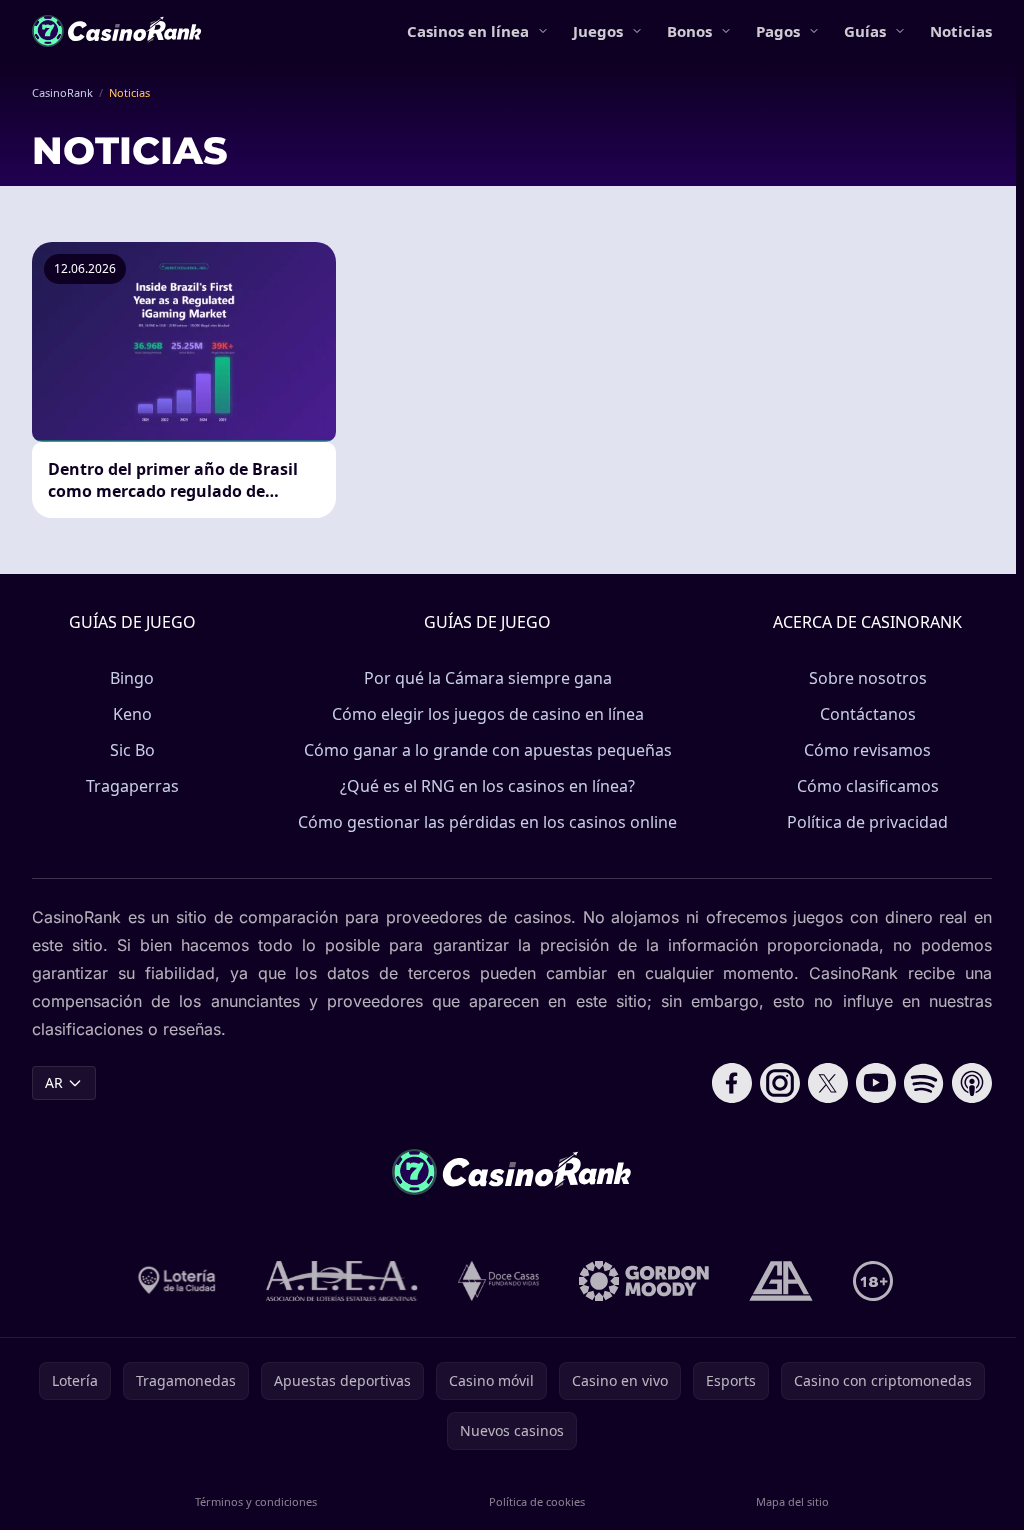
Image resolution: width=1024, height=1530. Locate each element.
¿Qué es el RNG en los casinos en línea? (487, 786)
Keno (132, 714)
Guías (865, 31)
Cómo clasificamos (868, 786)
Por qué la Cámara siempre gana (488, 678)
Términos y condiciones (256, 1501)
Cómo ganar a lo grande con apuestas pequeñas (488, 750)
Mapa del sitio (792, 1501)
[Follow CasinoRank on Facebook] (732, 1083)
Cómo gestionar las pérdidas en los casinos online (487, 822)
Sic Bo (132, 750)
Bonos (689, 31)
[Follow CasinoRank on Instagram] (780, 1083)
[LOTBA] (178, 1281)
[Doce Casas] (498, 1281)
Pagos (778, 31)
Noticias (961, 31)
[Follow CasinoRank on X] (828, 1083)
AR (54, 1082)
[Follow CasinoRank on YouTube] (876, 1083)
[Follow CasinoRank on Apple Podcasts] (972, 1083)
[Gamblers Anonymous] (781, 1281)
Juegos (598, 31)
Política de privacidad (867, 822)
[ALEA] (342, 1281)
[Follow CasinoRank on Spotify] (924, 1083)
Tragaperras (132, 786)
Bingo (132, 678)
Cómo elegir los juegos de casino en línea (488, 714)
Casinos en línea (468, 31)
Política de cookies (537, 1501)
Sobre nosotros (868, 678)
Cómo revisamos (867, 750)
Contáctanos (868, 714)
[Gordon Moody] (644, 1281)
